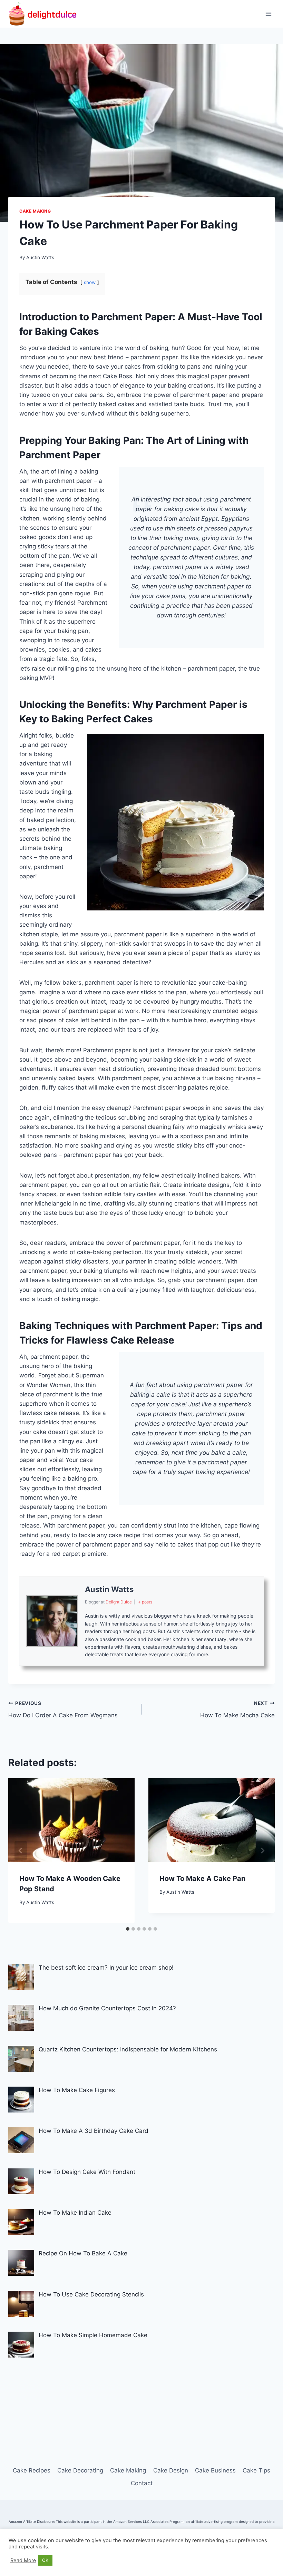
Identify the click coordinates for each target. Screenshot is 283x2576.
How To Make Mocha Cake (237, 1710)
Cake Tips (256, 2470)
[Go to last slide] (21, 1851)
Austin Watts (40, 257)
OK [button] (45, 2560)
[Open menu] (268, 14)
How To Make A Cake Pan (202, 1879)
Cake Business (215, 2470)
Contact (142, 2483)
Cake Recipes (32, 2470)
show (90, 282)
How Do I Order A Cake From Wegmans (63, 1710)
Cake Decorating (80, 2470)
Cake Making (35, 211)
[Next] (262, 1851)
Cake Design (171, 2470)
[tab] (128, 1929)
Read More (23, 2560)
